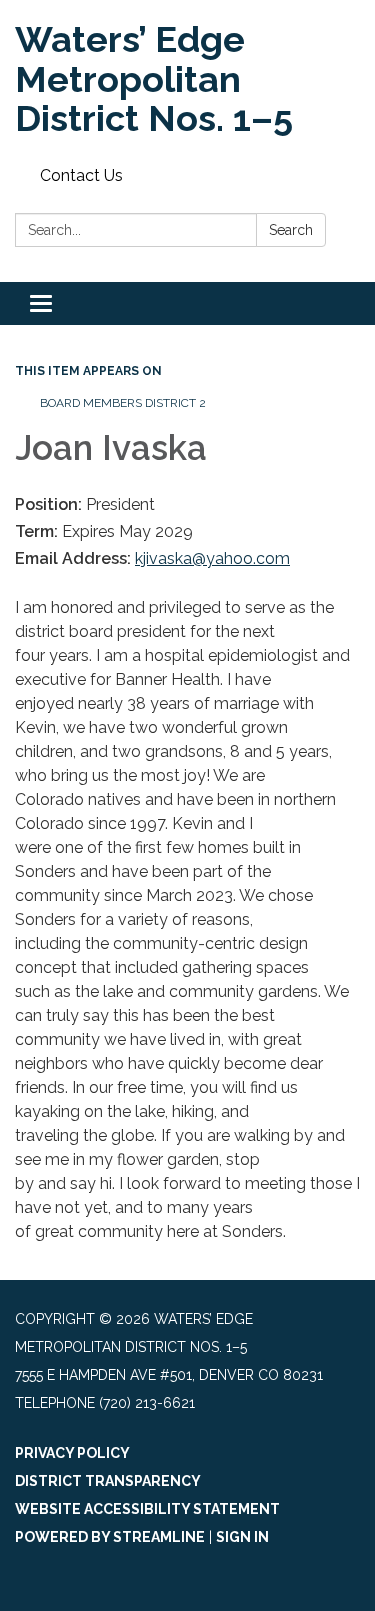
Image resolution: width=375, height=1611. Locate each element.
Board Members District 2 (123, 403)
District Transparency (108, 1481)
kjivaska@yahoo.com (212, 558)
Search (291, 230)
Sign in (242, 1537)
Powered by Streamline (110, 1537)
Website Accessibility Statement (147, 1509)
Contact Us (81, 175)
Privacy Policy (72, 1453)
